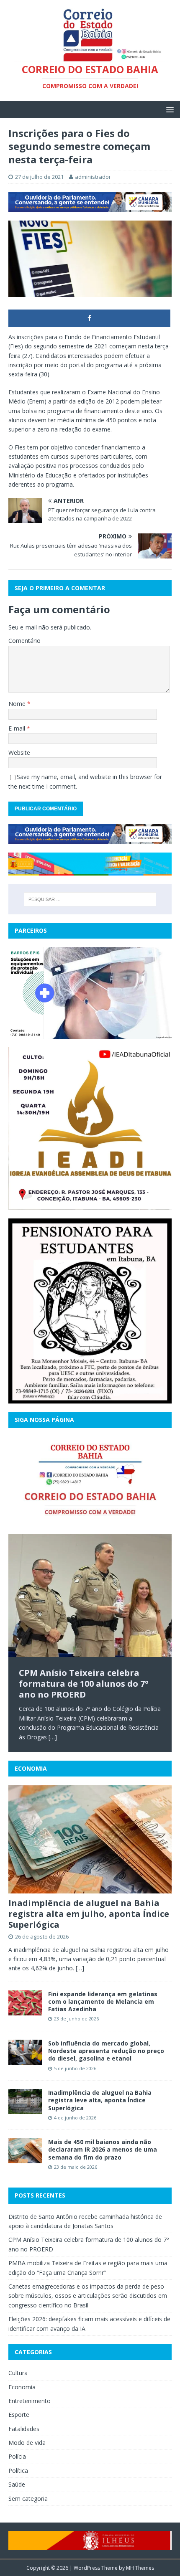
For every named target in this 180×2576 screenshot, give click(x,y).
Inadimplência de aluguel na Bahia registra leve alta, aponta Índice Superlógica (100, 2100)
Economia (31, 1768)
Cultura (18, 2373)
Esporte (19, 2415)
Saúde (17, 2484)
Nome (18, 704)
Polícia (17, 2456)
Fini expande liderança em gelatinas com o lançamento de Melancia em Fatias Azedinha (103, 2001)
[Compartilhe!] (89, 318)
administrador (93, 177)
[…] (53, 1737)
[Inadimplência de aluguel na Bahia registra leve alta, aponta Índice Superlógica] (25, 2109)
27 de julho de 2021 (39, 177)
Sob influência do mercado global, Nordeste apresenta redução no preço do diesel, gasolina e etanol (106, 2051)
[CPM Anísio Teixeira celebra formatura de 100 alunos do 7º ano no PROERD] (90, 1596)
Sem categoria (28, 2499)
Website (19, 752)
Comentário (24, 641)
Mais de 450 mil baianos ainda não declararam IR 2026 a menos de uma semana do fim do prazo (103, 2149)
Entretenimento (30, 2401)
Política (18, 2471)
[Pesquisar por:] (90, 899)
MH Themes (140, 2568)
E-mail (18, 728)
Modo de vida (27, 2443)
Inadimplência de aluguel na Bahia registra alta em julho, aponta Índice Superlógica (89, 1914)
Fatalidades (24, 2429)
